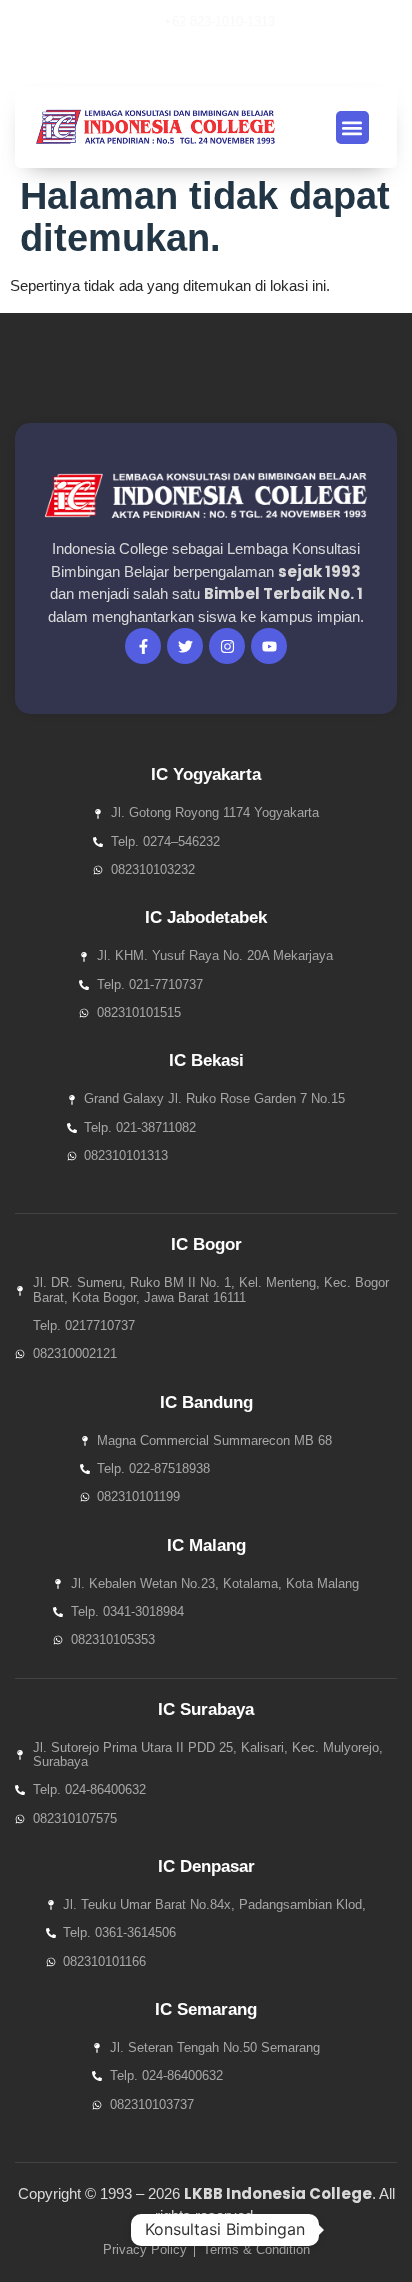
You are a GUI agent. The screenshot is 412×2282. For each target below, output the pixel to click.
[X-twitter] (159, 61)
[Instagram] (227, 61)
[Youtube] (193, 61)
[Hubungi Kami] (356, 2230)
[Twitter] (185, 646)
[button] (256, 61)
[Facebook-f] (143, 646)
